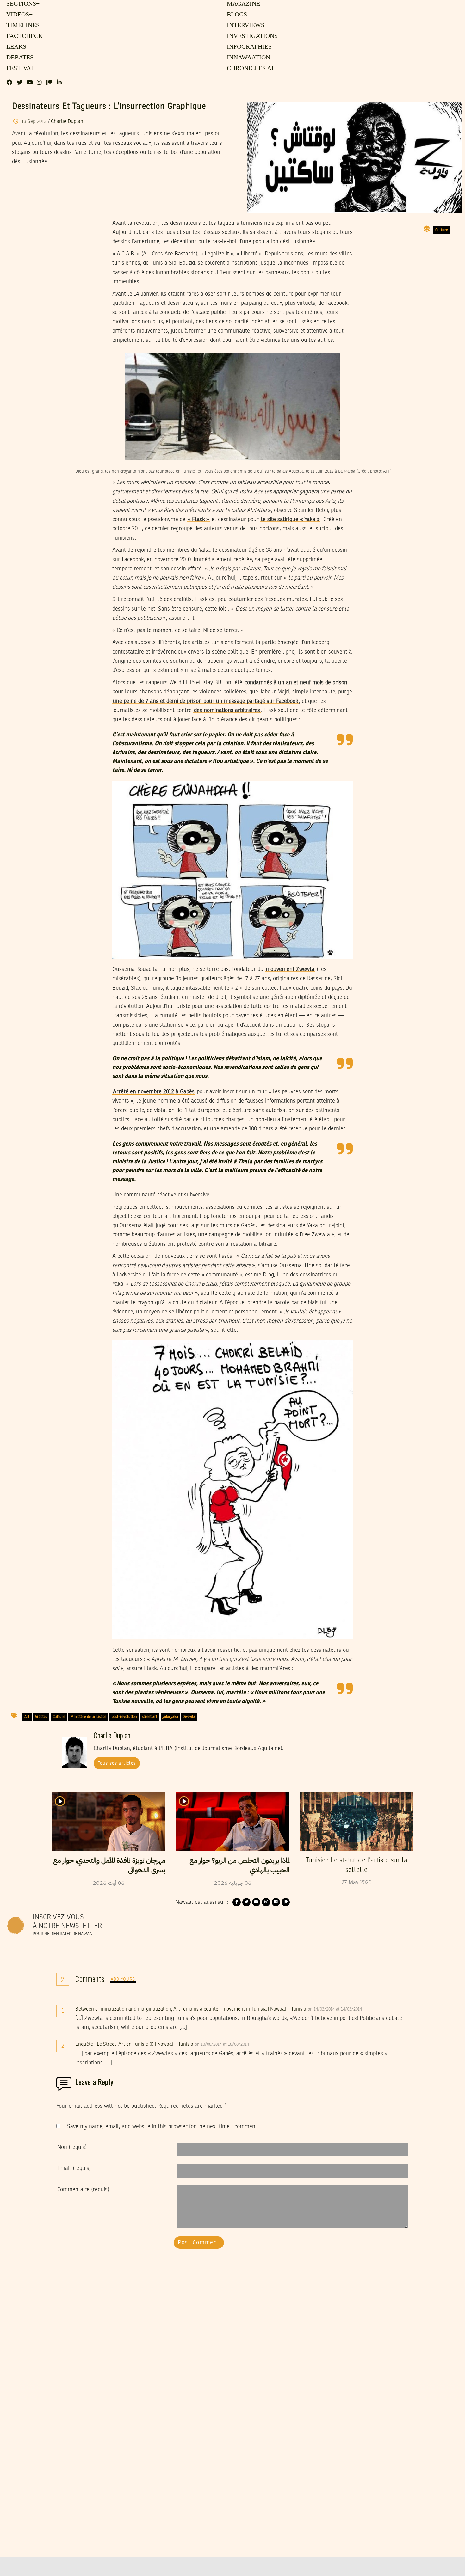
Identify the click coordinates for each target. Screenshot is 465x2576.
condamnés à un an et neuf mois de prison (296, 683)
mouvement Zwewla (290, 969)
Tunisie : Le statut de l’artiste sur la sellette (356, 1865)
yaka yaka (170, 1717)
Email (74, 2168)
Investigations (251, 36)
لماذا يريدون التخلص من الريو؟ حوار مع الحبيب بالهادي (240, 1865)
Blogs (236, 15)
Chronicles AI (249, 69)
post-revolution (124, 1717)
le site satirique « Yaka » (290, 520)
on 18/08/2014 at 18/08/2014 (223, 2044)
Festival (19, 69)
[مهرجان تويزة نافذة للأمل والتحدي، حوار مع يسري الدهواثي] (108, 1821)
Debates (19, 58)
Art (27, 1717)
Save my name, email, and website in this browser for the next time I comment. (163, 2127)
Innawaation (248, 58)
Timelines (22, 26)
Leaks (15, 47)
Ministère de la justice (88, 1717)
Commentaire (83, 2190)
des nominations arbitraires (227, 710)
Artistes (41, 1717)
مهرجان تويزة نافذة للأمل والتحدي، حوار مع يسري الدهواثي (109, 1865)
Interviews (245, 26)
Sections (22, 4)
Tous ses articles (117, 1763)
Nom (72, 2147)
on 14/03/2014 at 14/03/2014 (335, 2009)
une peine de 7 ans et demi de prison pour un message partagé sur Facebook (206, 701)
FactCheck (23, 36)
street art (150, 1717)
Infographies (249, 47)
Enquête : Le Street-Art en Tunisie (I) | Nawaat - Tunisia (134, 2044)
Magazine (242, 4)
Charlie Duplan (67, 122)
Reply (377, 2009)
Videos (19, 15)
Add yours (123, 1980)
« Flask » (198, 520)
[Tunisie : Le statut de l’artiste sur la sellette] (356, 1821)
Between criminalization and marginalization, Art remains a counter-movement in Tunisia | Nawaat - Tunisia (191, 2009)
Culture (442, 230)
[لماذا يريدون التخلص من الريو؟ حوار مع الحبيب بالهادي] (232, 1821)
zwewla (189, 1717)
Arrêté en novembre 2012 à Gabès (154, 1092)
